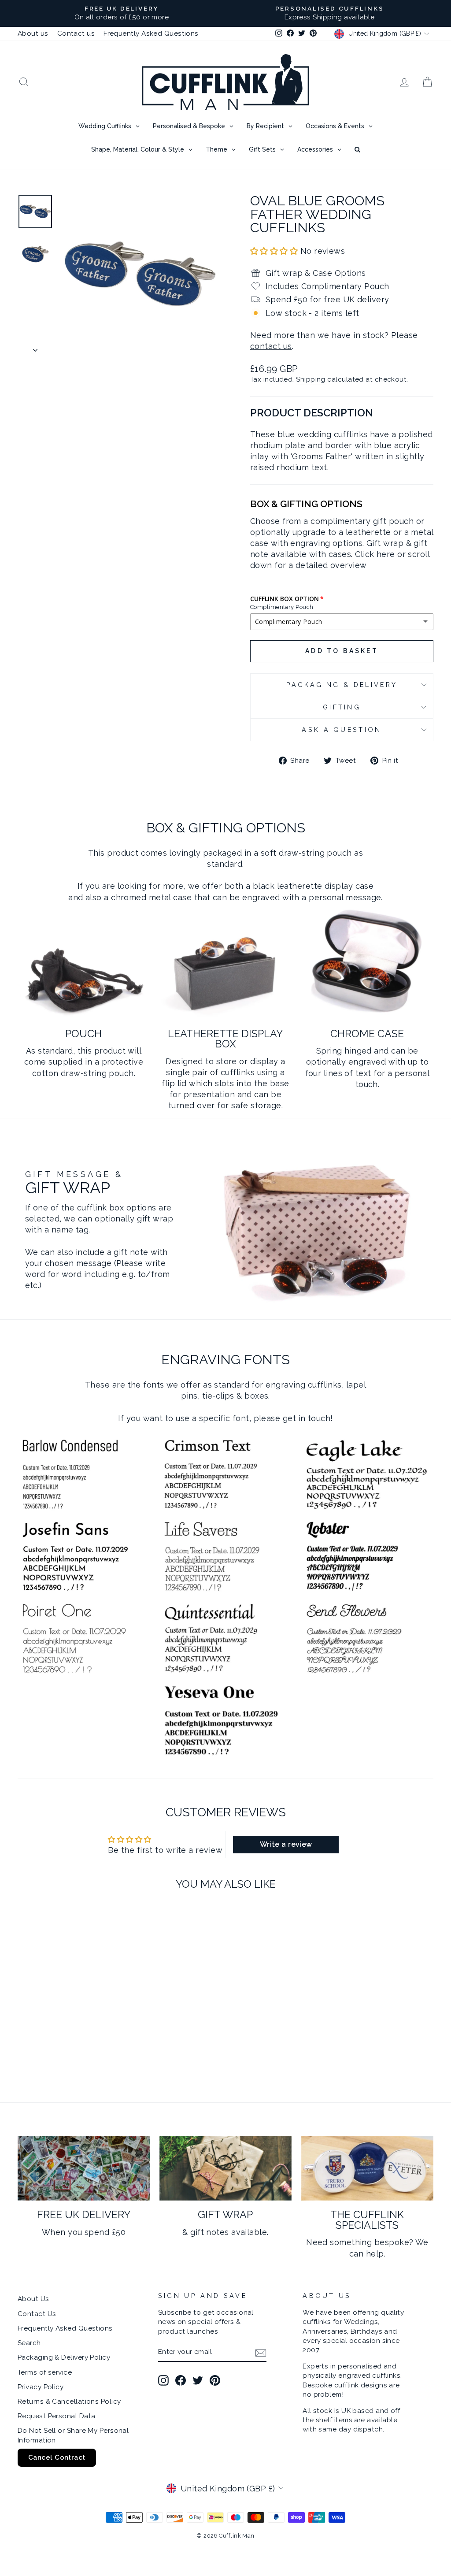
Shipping (311, 379)
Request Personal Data (56, 2416)
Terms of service (45, 2372)
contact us (271, 346)
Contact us (76, 33)
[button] (275, 251)
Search (29, 2343)
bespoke (392, 2242)
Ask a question (342, 729)
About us (33, 33)
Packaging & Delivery (342, 685)
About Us (33, 2299)
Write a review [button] (286, 1844)
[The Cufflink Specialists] (367, 2168)
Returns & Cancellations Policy (69, 2402)
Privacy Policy (41, 2387)
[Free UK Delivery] (84, 2168)
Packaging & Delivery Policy (64, 2357)
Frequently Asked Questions (151, 33)
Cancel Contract (57, 2457)
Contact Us (37, 2314)
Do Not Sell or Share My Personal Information (73, 2435)
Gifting (342, 707)
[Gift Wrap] (225, 2168)
